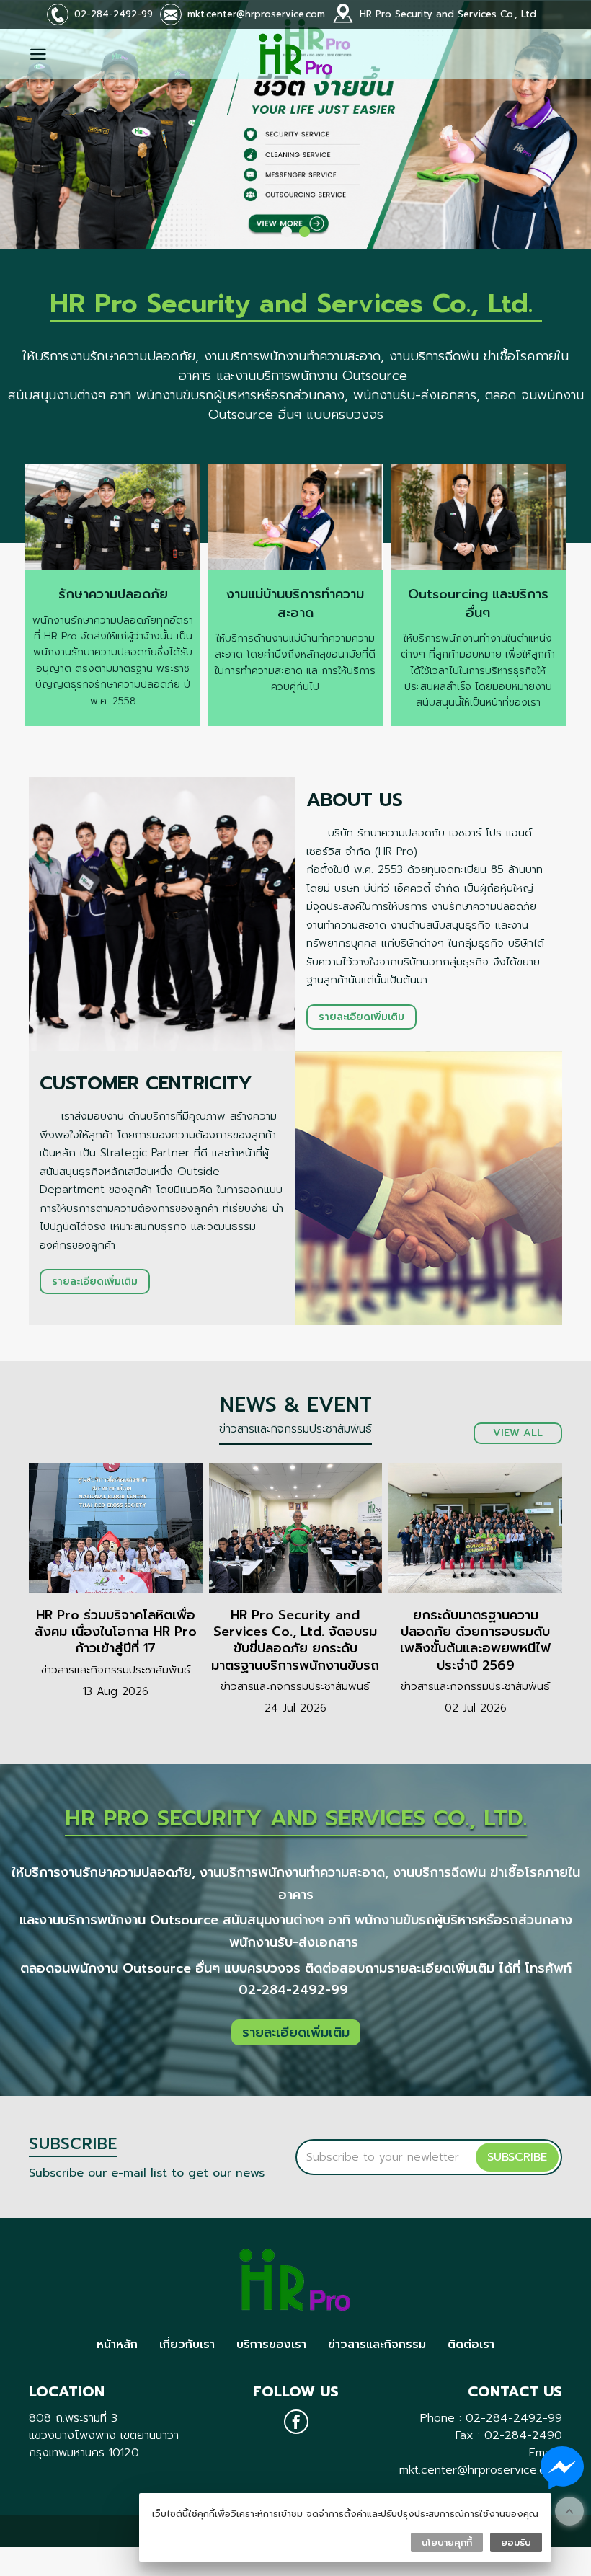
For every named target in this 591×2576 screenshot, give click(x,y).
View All (518, 1433)
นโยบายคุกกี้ (447, 2542)
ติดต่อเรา (471, 2345)
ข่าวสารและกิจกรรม (377, 2345)
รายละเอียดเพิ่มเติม (361, 1017)
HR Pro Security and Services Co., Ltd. (449, 14)
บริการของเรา (271, 2345)
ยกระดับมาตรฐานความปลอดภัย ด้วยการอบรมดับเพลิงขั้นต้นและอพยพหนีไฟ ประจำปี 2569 (475, 1640)
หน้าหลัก (117, 2345)
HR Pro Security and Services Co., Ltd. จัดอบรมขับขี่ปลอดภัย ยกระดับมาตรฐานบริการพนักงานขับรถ (295, 1640)
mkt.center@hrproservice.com (256, 14)
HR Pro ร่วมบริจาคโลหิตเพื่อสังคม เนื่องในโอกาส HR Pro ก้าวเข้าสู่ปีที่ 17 (116, 1632)
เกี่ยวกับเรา (187, 2345)
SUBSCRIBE (517, 2157)
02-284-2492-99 (114, 14)
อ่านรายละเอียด (116, 1528)
